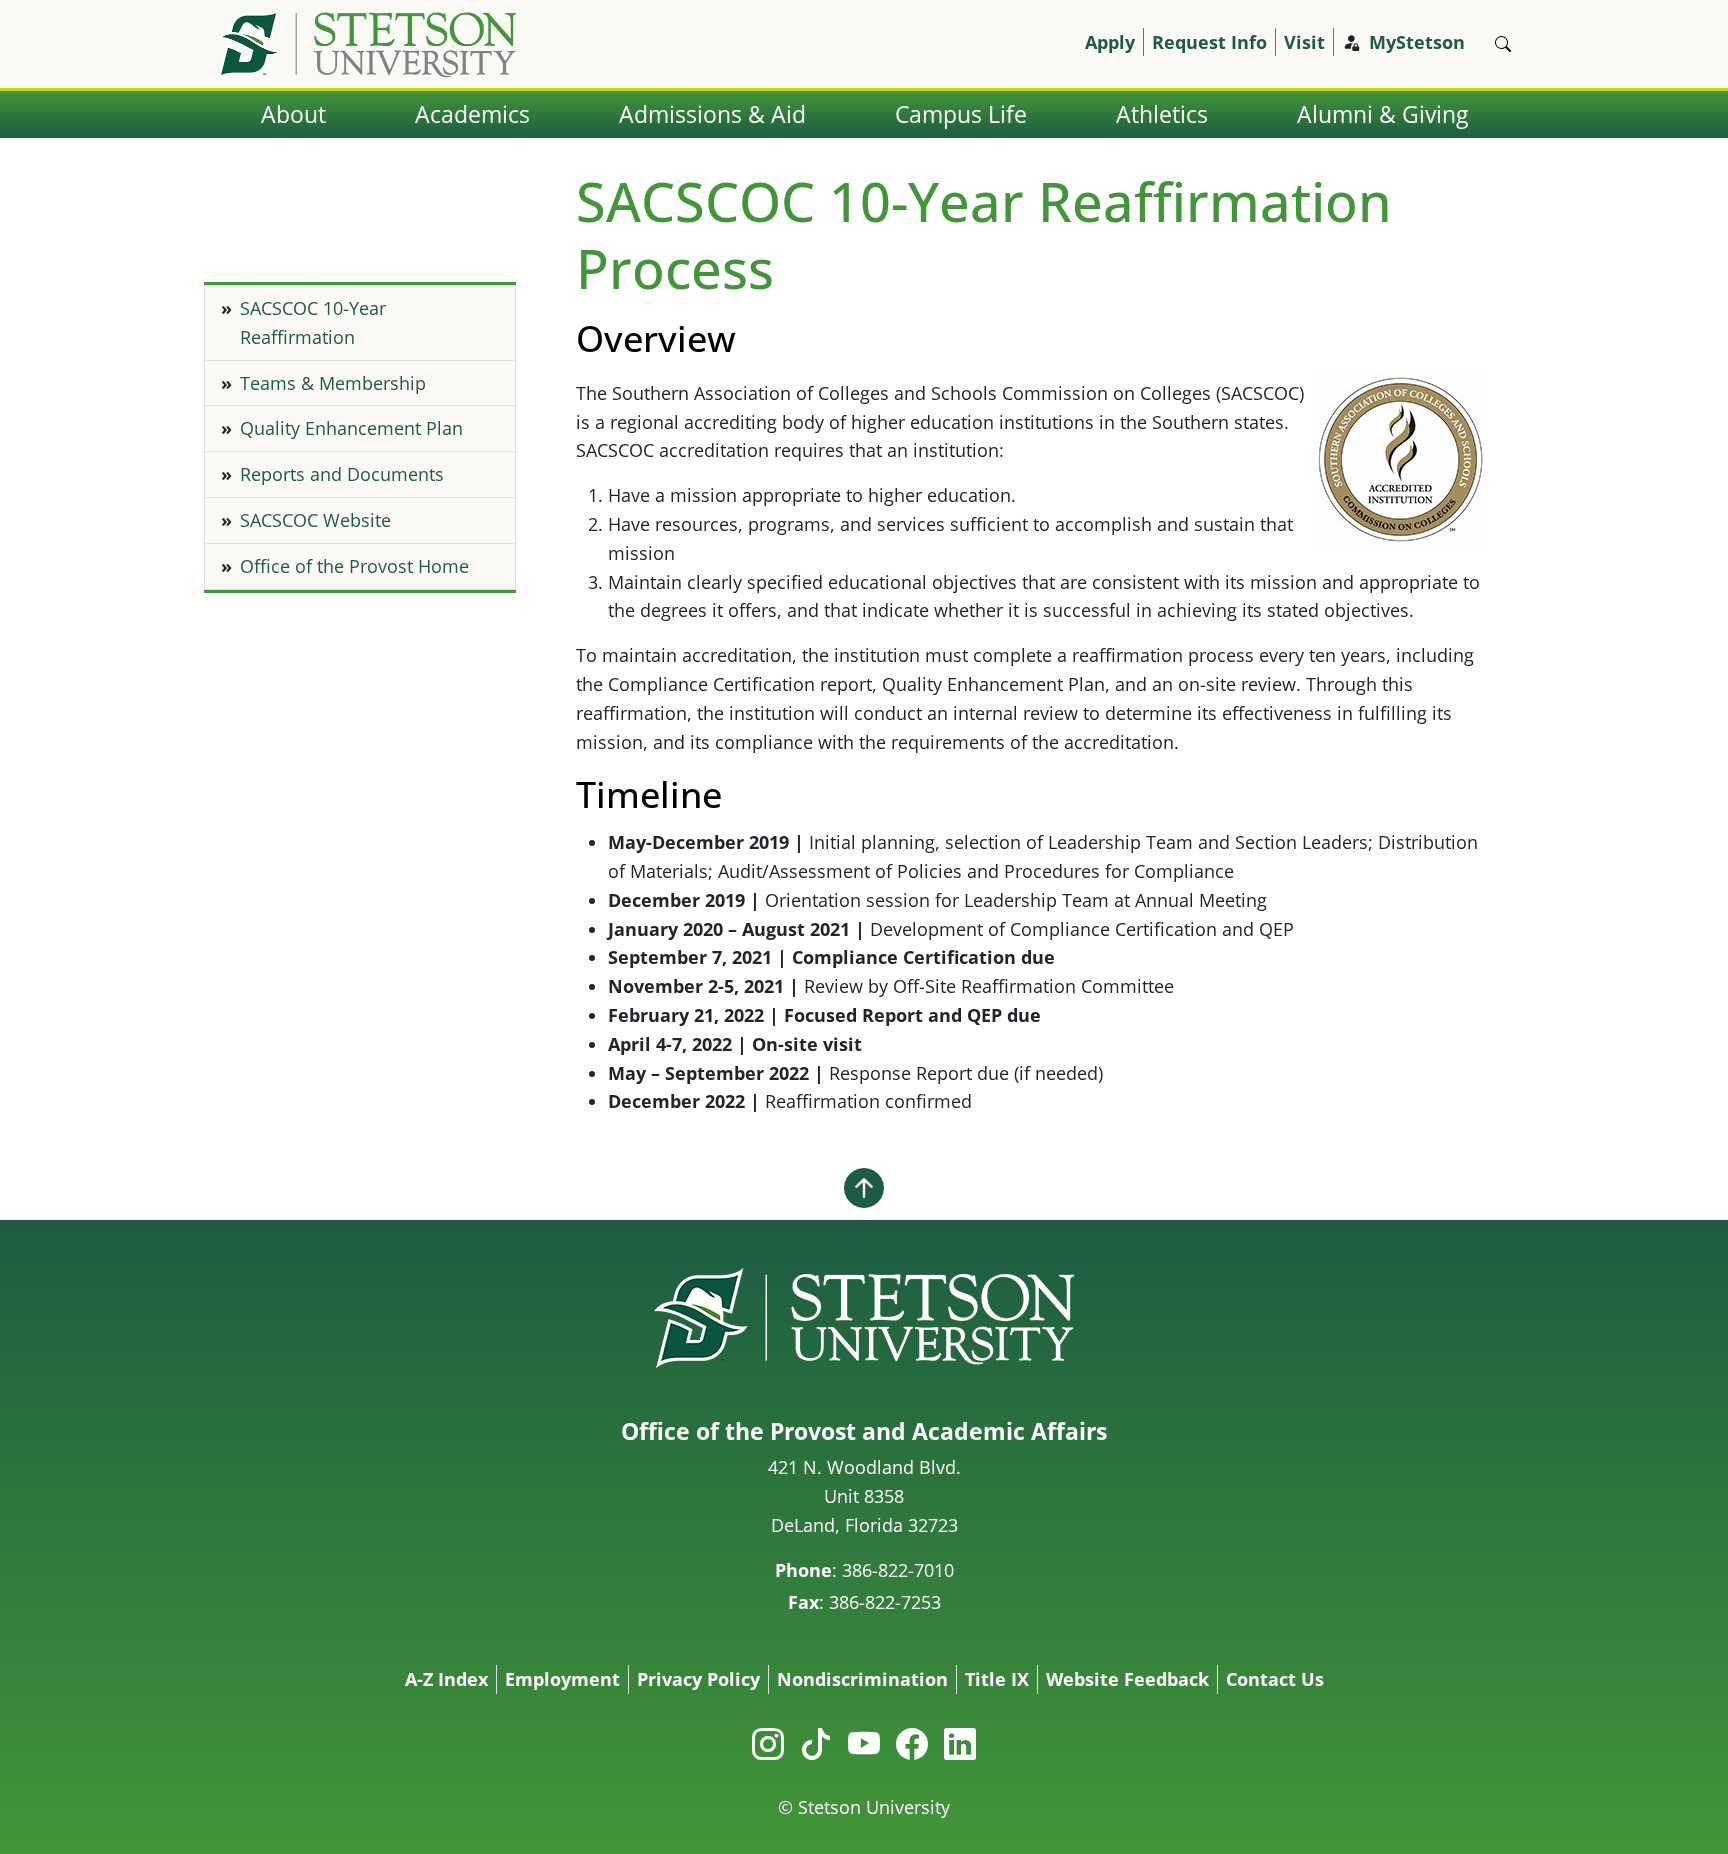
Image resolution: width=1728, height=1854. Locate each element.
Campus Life (961, 114)
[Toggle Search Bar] (1503, 44)
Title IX (997, 1679)
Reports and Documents (342, 474)
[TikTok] (816, 1743)
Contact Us (1275, 1679)
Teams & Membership (333, 383)
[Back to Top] (864, 1187)
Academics (472, 114)
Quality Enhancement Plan (351, 428)
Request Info (1209, 42)
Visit (1304, 42)
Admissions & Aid (712, 114)
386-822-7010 (898, 1570)
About (293, 114)
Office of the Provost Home (354, 566)
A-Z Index (446, 1679)
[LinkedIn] (960, 1743)
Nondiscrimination (862, 1679)
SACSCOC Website (315, 520)
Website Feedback (1127, 1679)
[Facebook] (912, 1743)
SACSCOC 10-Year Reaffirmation (313, 322)
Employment (562, 1679)
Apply (1110, 42)
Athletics (1162, 114)
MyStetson (1417, 42)
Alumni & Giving (1382, 114)
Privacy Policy (698, 1679)
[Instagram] (768, 1743)
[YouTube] (864, 1743)
